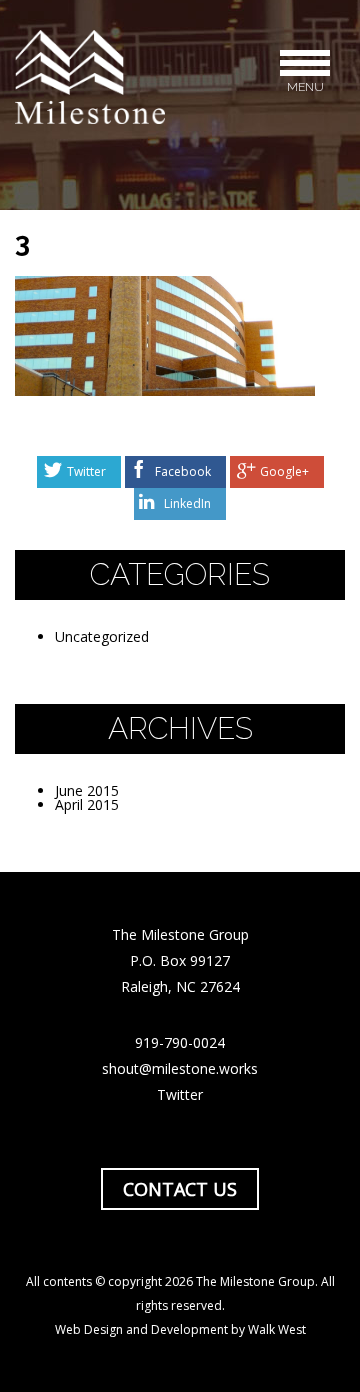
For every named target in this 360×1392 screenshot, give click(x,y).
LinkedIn (187, 503)
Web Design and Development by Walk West (180, 1329)
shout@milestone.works (180, 1068)
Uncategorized (102, 636)
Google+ (284, 471)
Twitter (86, 471)
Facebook (183, 471)
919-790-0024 (180, 1042)
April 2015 (87, 804)
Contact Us (180, 1189)
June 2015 (87, 790)
